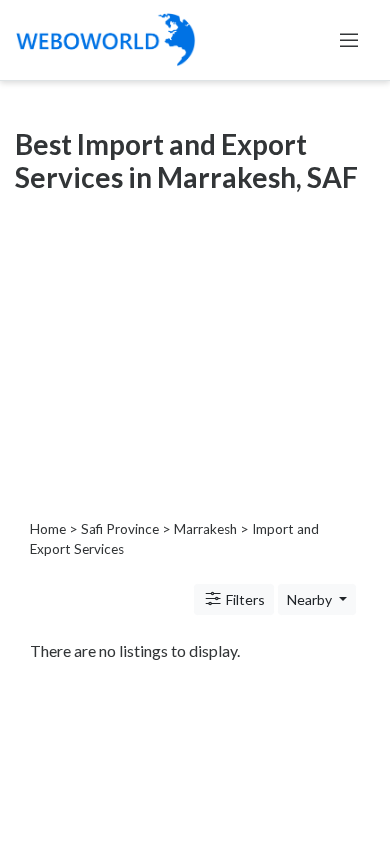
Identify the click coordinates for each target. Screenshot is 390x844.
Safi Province (120, 529)
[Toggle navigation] (349, 40)
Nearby (311, 599)
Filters (244, 599)
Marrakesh (205, 529)
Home (48, 529)
